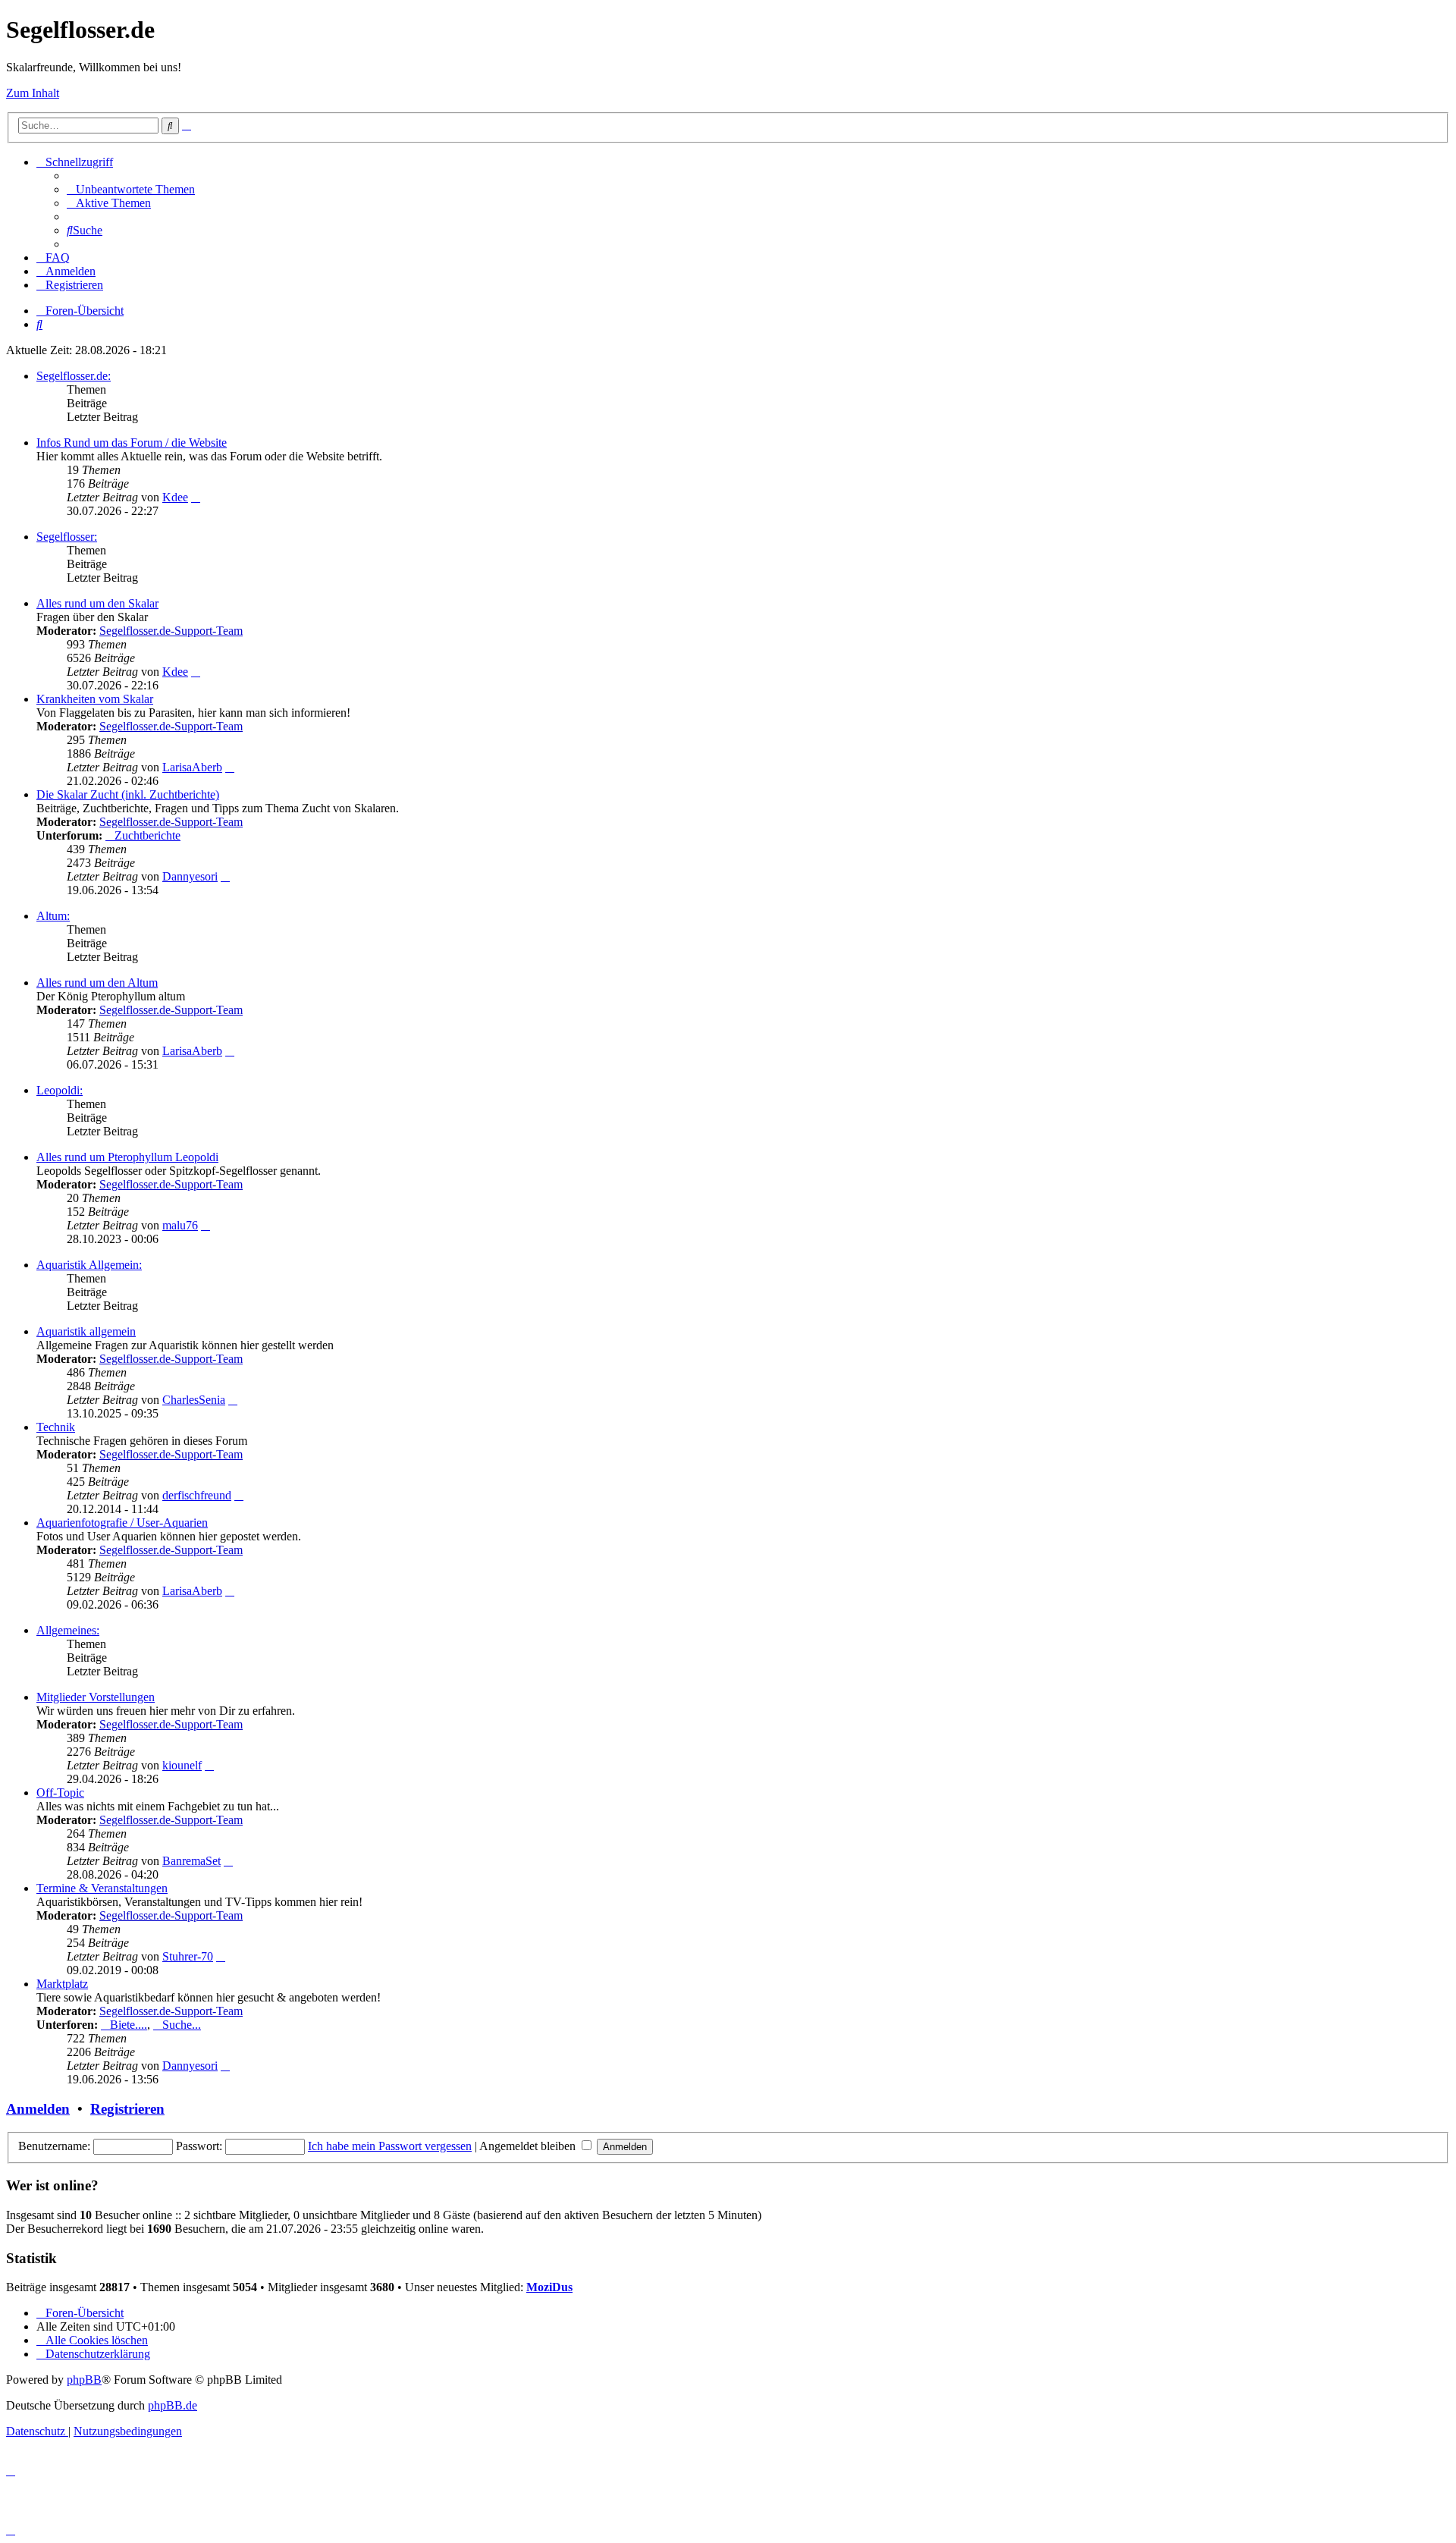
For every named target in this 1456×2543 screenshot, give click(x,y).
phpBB (84, 2380)
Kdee (175, 497)
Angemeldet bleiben (529, 2146)
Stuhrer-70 (188, 1956)
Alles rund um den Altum (97, 983)
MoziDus (549, 2287)
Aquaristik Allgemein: (89, 1265)
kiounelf (182, 1765)
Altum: (53, 916)
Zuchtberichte (147, 835)
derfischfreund (197, 1495)
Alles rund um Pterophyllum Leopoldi (127, 1157)
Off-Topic (60, 1793)
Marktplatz (62, 1984)
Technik (56, 1427)
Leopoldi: (60, 1090)
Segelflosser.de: (74, 376)
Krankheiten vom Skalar (95, 699)
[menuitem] (131, 189)
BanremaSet (191, 1861)
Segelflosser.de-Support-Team (171, 631)
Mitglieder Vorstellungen (96, 1697)
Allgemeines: (68, 1630)
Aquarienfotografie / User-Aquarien (122, 1523)
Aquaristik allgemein (86, 1331)
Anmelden (38, 2109)
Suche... (182, 2025)
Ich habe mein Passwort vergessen (390, 2146)
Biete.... (129, 2025)
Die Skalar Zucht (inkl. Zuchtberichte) (128, 794)
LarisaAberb (192, 767)
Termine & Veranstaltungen (102, 1888)
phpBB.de (173, 2405)
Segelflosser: (67, 537)
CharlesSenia (194, 1400)
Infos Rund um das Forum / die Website (132, 443)
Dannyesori (190, 876)
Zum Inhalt (33, 93)
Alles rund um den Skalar (97, 603)
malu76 (180, 1225)
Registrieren (127, 2109)
